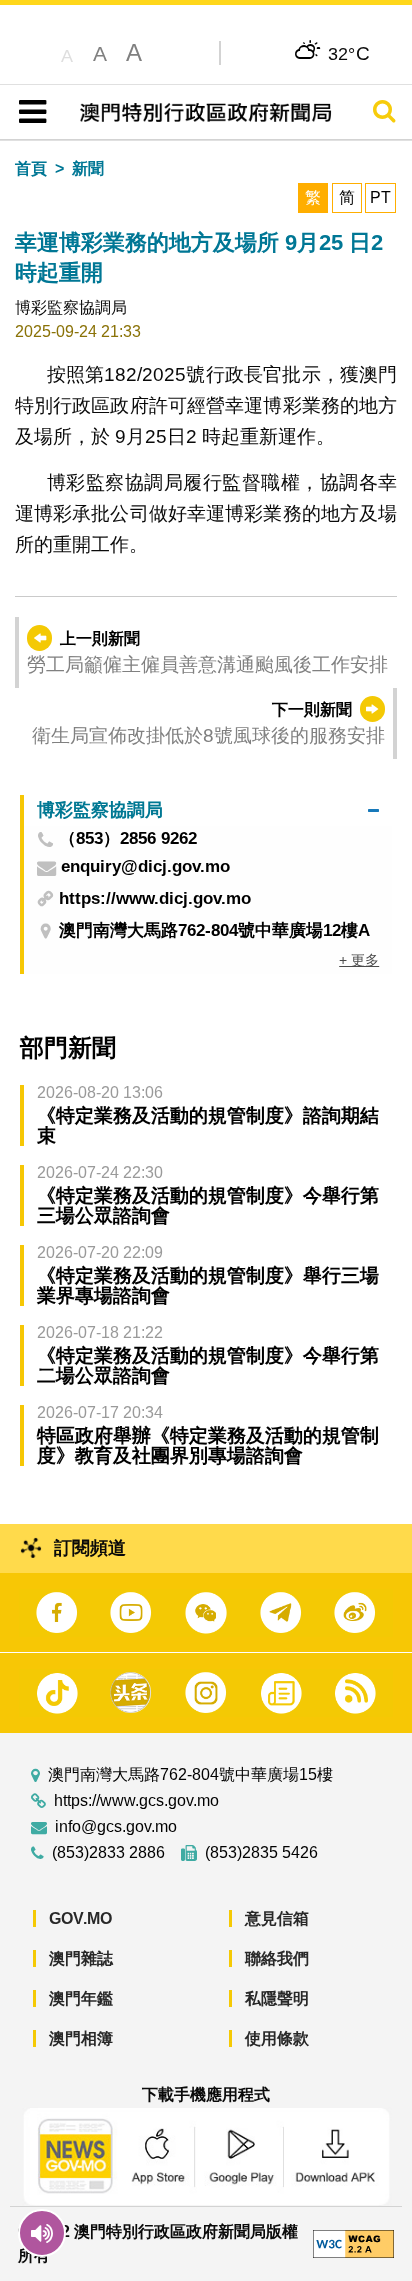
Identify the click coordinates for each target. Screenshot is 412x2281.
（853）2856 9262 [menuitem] (128, 839)
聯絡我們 (277, 1958)
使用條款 (277, 2038)
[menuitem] (208, 810)
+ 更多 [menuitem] (359, 960)
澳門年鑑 (81, 1998)
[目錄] (28, 112)
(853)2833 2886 (108, 1853)
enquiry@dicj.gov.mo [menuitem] (145, 867)
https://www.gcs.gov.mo (136, 1801)
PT (380, 197)
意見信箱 (277, 1918)
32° (349, 53)
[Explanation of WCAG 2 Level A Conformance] (353, 2242)
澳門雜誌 (81, 1958)
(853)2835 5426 (261, 1853)
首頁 (31, 168)
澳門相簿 (81, 2038)
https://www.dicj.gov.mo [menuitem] (155, 898)
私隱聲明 (277, 1998)
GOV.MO (80, 1918)
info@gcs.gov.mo (116, 1827)
